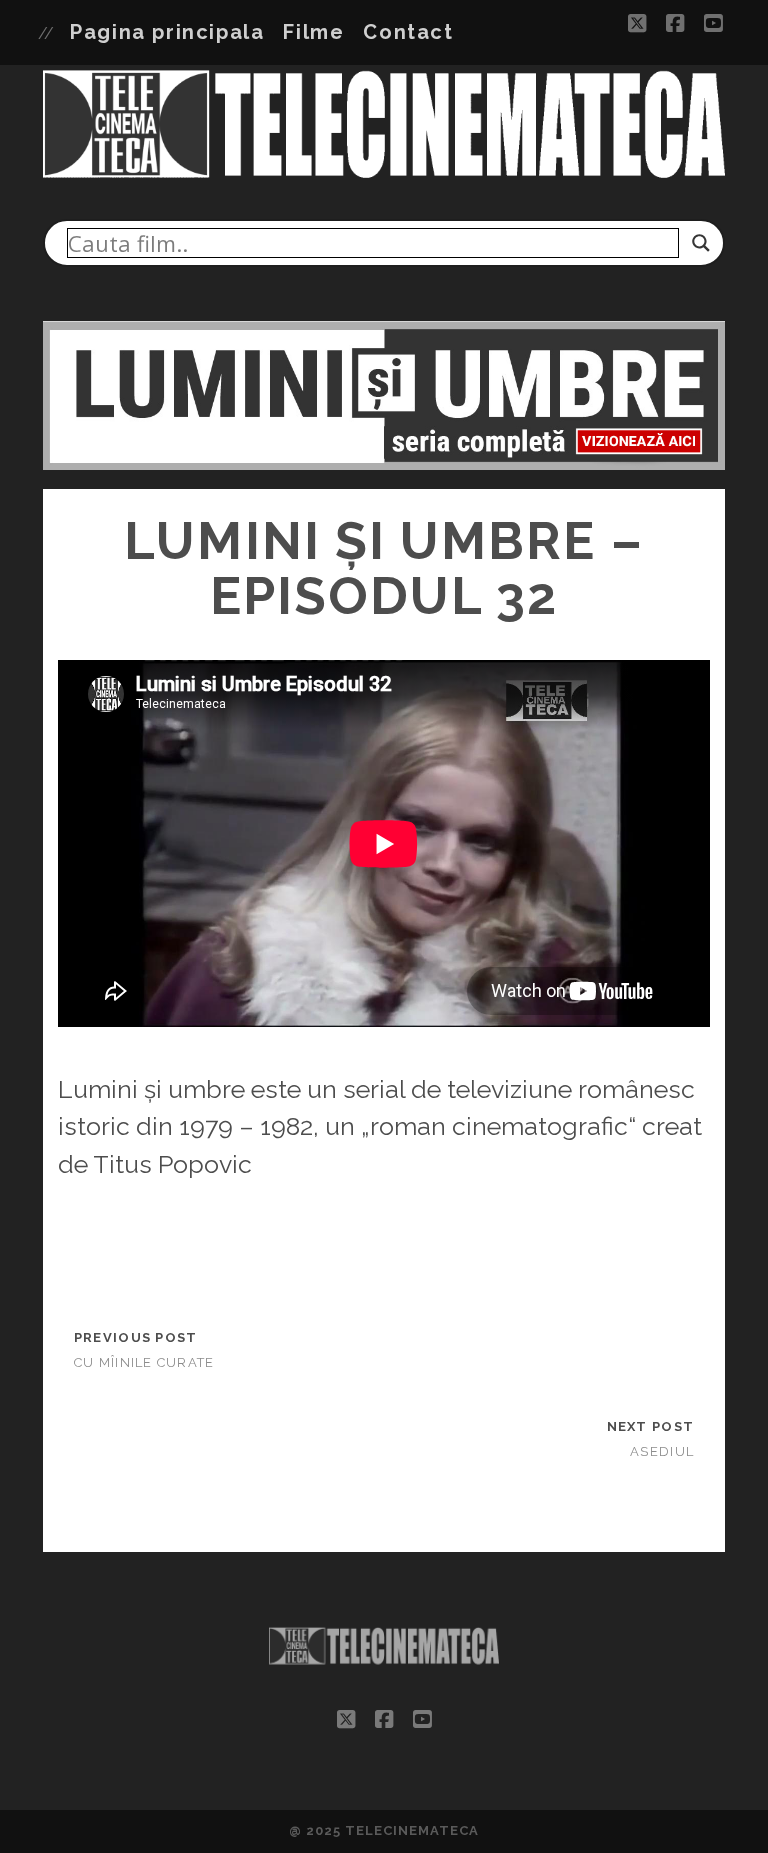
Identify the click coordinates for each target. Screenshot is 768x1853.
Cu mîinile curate (144, 1362)
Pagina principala (167, 32)
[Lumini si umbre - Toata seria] (384, 464)
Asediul (662, 1451)
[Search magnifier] (701, 243)
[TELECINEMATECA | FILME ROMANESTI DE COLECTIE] (384, 1671)
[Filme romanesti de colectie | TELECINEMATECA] (384, 176)
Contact (408, 32)
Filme (313, 32)
